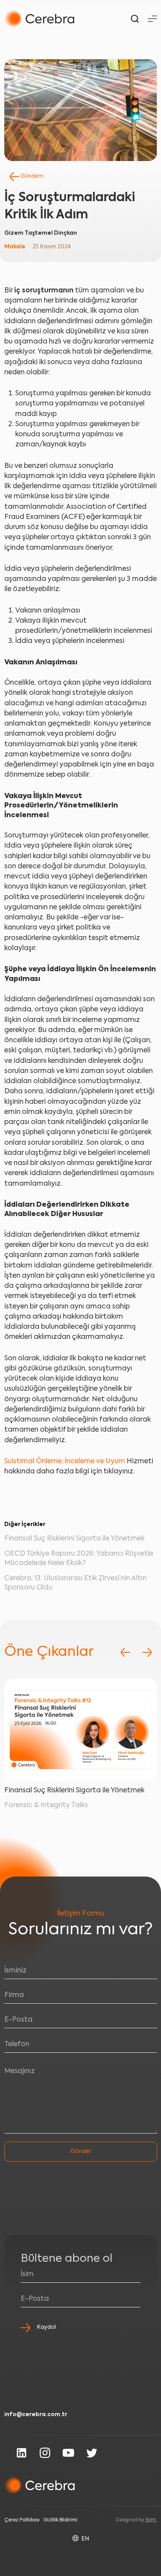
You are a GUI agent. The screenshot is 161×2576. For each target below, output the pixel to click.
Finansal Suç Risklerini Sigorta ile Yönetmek (74, 1539)
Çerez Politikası (22, 2520)
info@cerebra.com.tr (36, 2415)
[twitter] (92, 2453)
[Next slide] (147, 1652)
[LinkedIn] (21, 2453)
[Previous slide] (125, 1652)
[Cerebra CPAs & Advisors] (39, 19)
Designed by (137, 2520)
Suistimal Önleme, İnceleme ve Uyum (65, 1462)
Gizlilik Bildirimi (60, 2520)
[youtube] (68, 2453)
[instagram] (45, 2453)
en (85, 2539)
